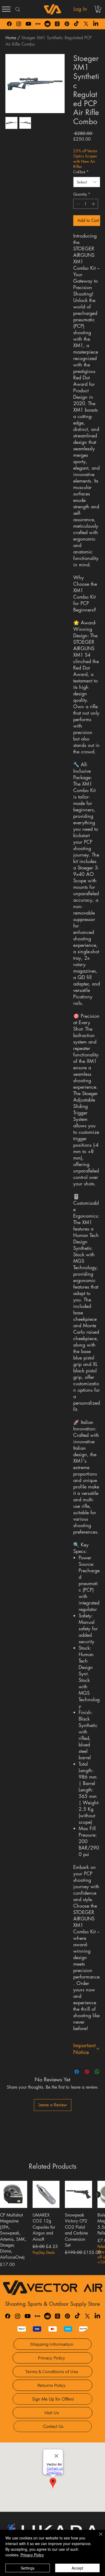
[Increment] (94, 204)
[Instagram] (19, 24)
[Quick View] (14, 2194)
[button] (98, 9)
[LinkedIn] (96, 24)
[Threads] (57, 24)
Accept (77, 2568)
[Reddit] (48, 24)
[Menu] (6, 9)
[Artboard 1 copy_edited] (38, 24)
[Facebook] (9, 24)
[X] (86, 24)
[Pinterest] (67, 24)
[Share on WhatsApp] (97, 2072)
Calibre (81, 172)
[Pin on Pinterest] (87, 2072)
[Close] (97, 2537)
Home (11, 38)
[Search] (18, 9)
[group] (52, 2226)
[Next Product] (97, 2194)
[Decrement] (77, 204)
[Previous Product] (8, 2194)
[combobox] (87, 182)
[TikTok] (76, 24)
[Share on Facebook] (77, 2072)
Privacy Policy (32, 2555)
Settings (28, 2568)
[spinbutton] (86, 204)
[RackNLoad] (38, 2316)
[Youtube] (28, 24)
